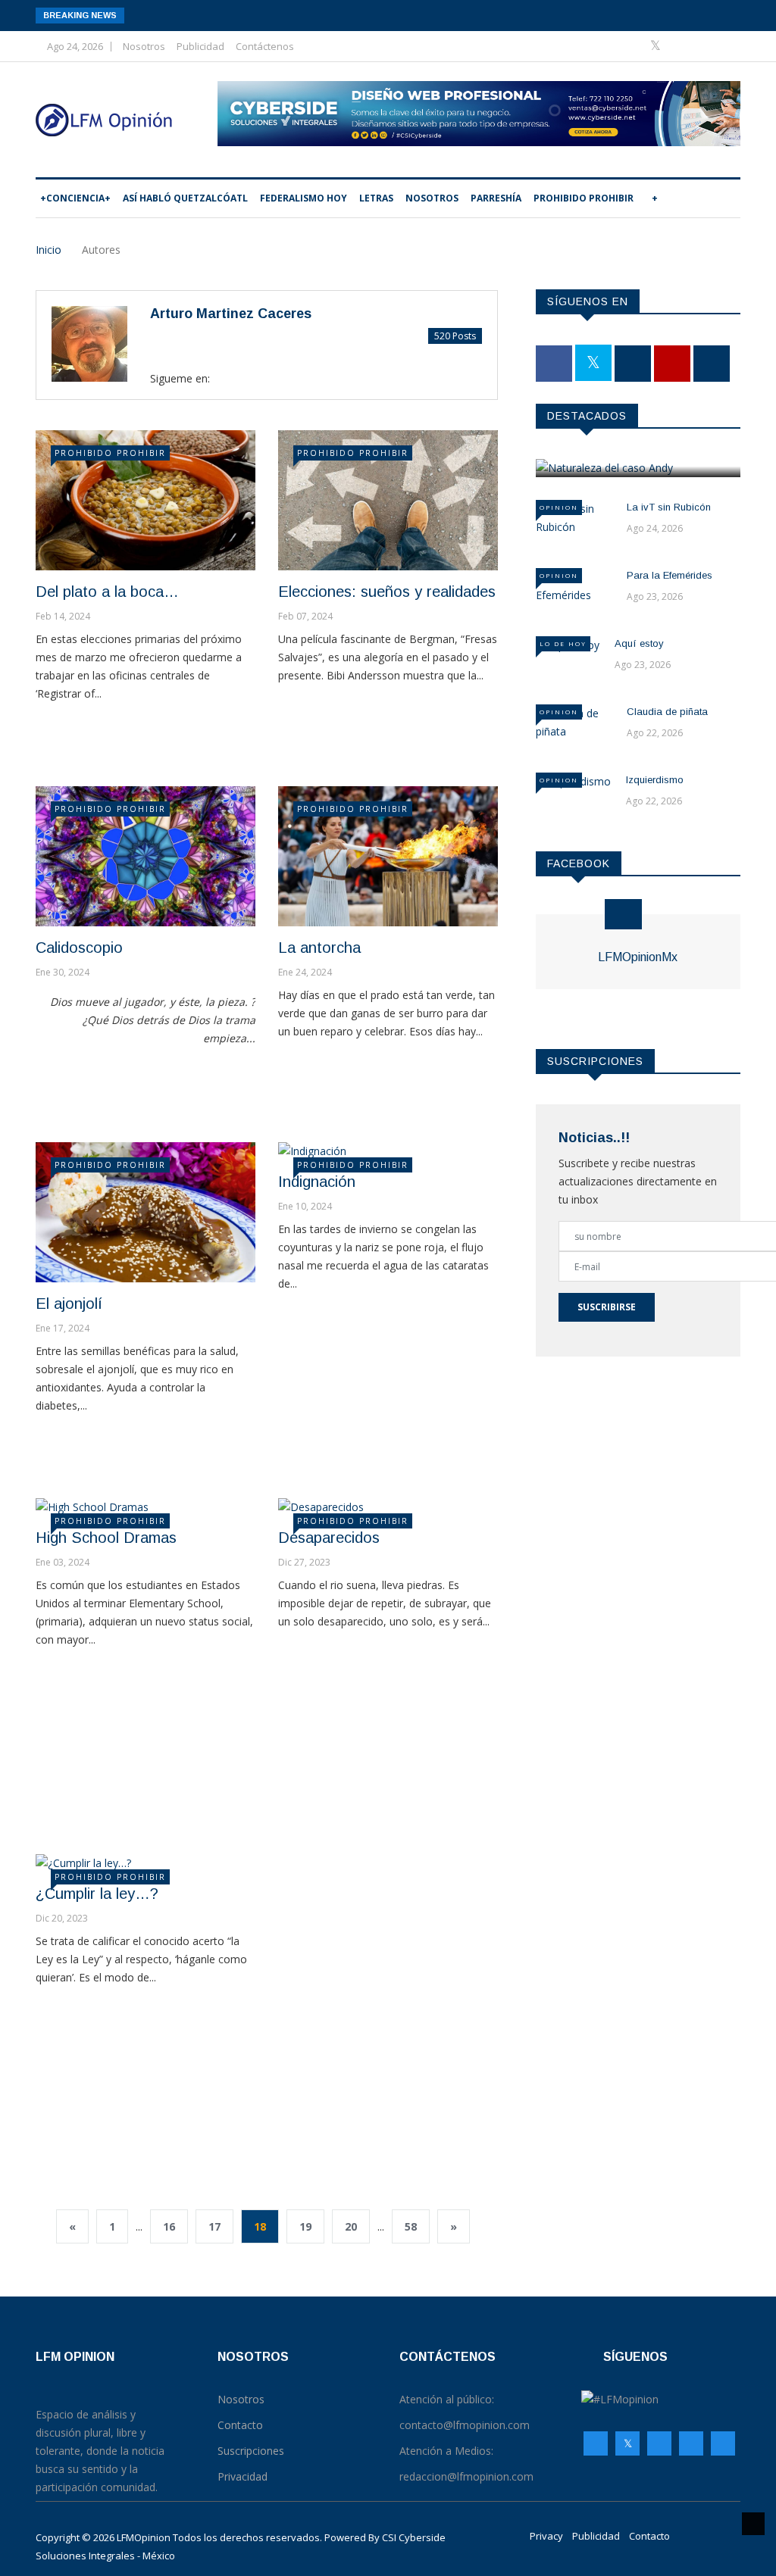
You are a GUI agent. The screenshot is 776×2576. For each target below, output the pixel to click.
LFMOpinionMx (638, 957)
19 (305, 2226)
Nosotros (144, 46)
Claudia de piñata (667, 712)
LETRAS (376, 198)
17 (214, 2226)
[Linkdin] (725, 46)
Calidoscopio (79, 948)
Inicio (48, 250)
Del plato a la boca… (107, 592)
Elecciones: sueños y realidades (387, 592)
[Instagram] (691, 2443)
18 (260, 2226)
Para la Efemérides (670, 575)
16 (169, 2226)
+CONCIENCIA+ (75, 198)
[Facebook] (633, 46)
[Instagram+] (681, 46)
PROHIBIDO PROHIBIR (584, 198)
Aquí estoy (639, 643)
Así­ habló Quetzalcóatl (185, 198)
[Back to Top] (753, 2524)
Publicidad (200, 46)
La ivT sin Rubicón (669, 507)
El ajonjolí (69, 1304)
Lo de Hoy (563, 643)
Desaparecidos (329, 1538)
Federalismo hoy (304, 198)
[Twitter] (657, 46)
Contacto (649, 2536)
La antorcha (319, 948)
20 (351, 2226)
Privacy (546, 2536)
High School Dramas (106, 1538)
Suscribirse (607, 1307)
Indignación (317, 1182)
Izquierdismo (655, 780)
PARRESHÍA (496, 198)
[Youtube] (704, 46)
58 (411, 2226)
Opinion (559, 507)
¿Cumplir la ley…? (97, 1894)
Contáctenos (265, 46)
